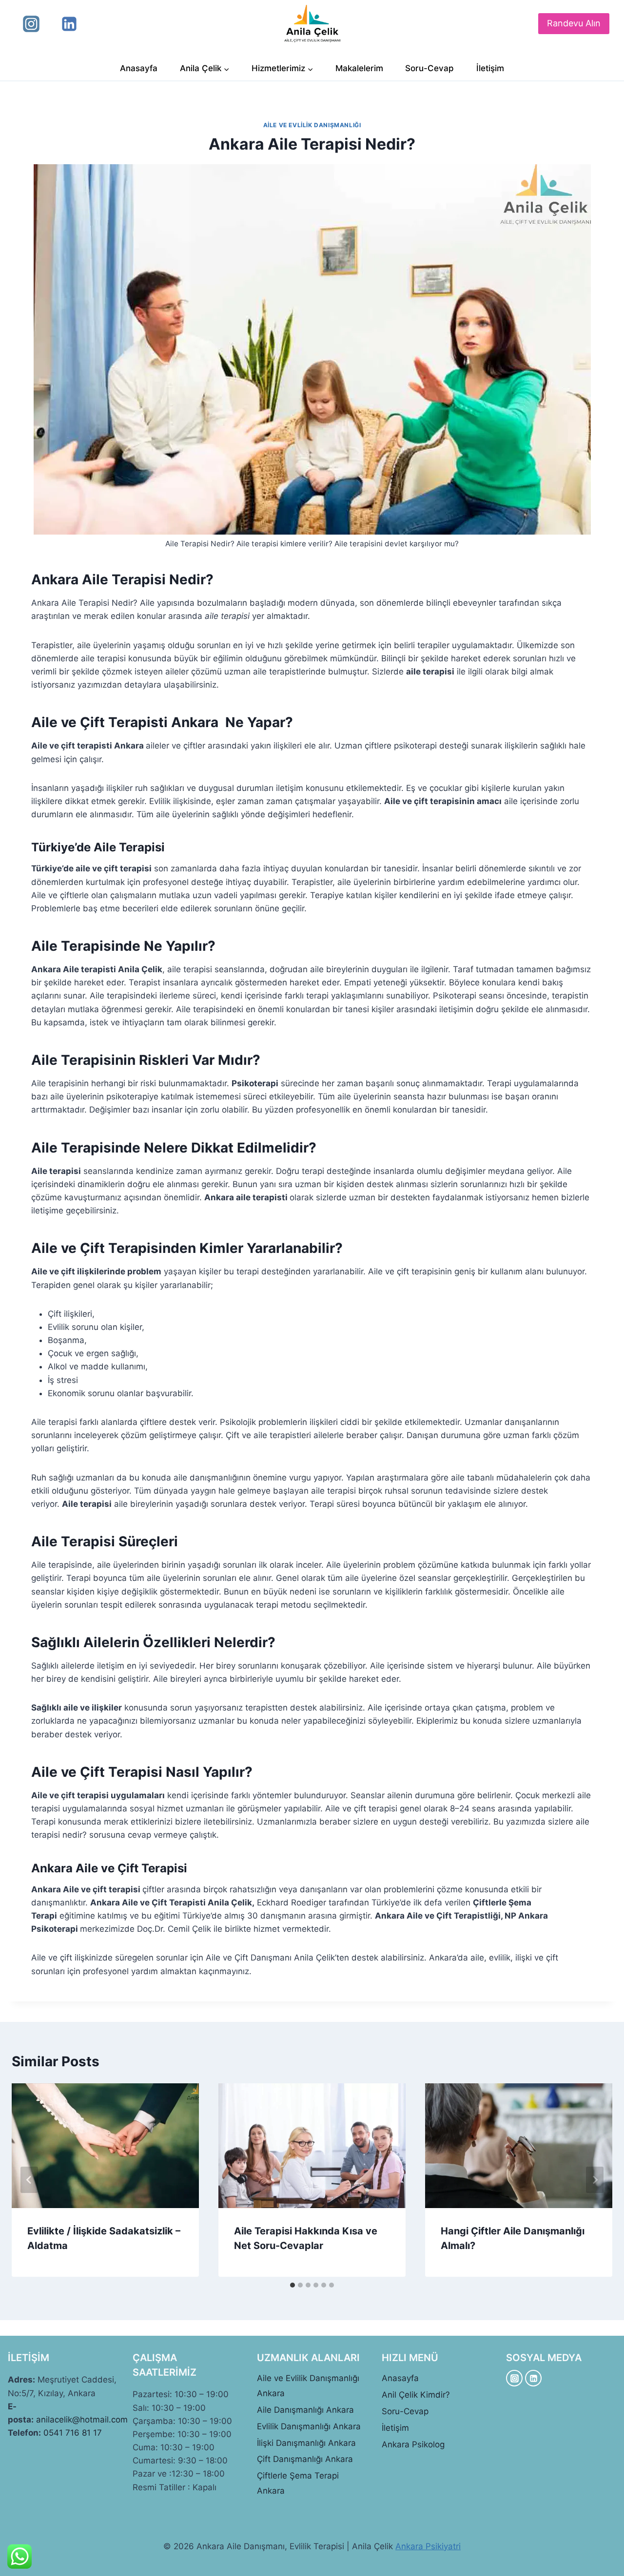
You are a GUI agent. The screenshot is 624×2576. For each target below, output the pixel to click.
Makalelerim (359, 68)
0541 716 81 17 (73, 2433)
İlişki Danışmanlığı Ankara (306, 2443)
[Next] (595, 2180)
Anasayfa (139, 68)
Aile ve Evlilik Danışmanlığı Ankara (308, 2386)
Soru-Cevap (429, 68)
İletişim (490, 68)
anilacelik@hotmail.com (82, 2420)
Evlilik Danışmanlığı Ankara (309, 2426)
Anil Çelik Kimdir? (416, 2395)
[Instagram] (31, 24)
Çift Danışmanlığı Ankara (305, 2459)
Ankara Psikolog (413, 2444)
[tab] (292, 2285)
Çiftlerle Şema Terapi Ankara (298, 2483)
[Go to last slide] (29, 2180)
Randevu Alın (574, 23)
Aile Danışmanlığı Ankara (305, 2410)
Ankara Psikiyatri (428, 2546)
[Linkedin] (69, 24)
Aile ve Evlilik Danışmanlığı (312, 125)
